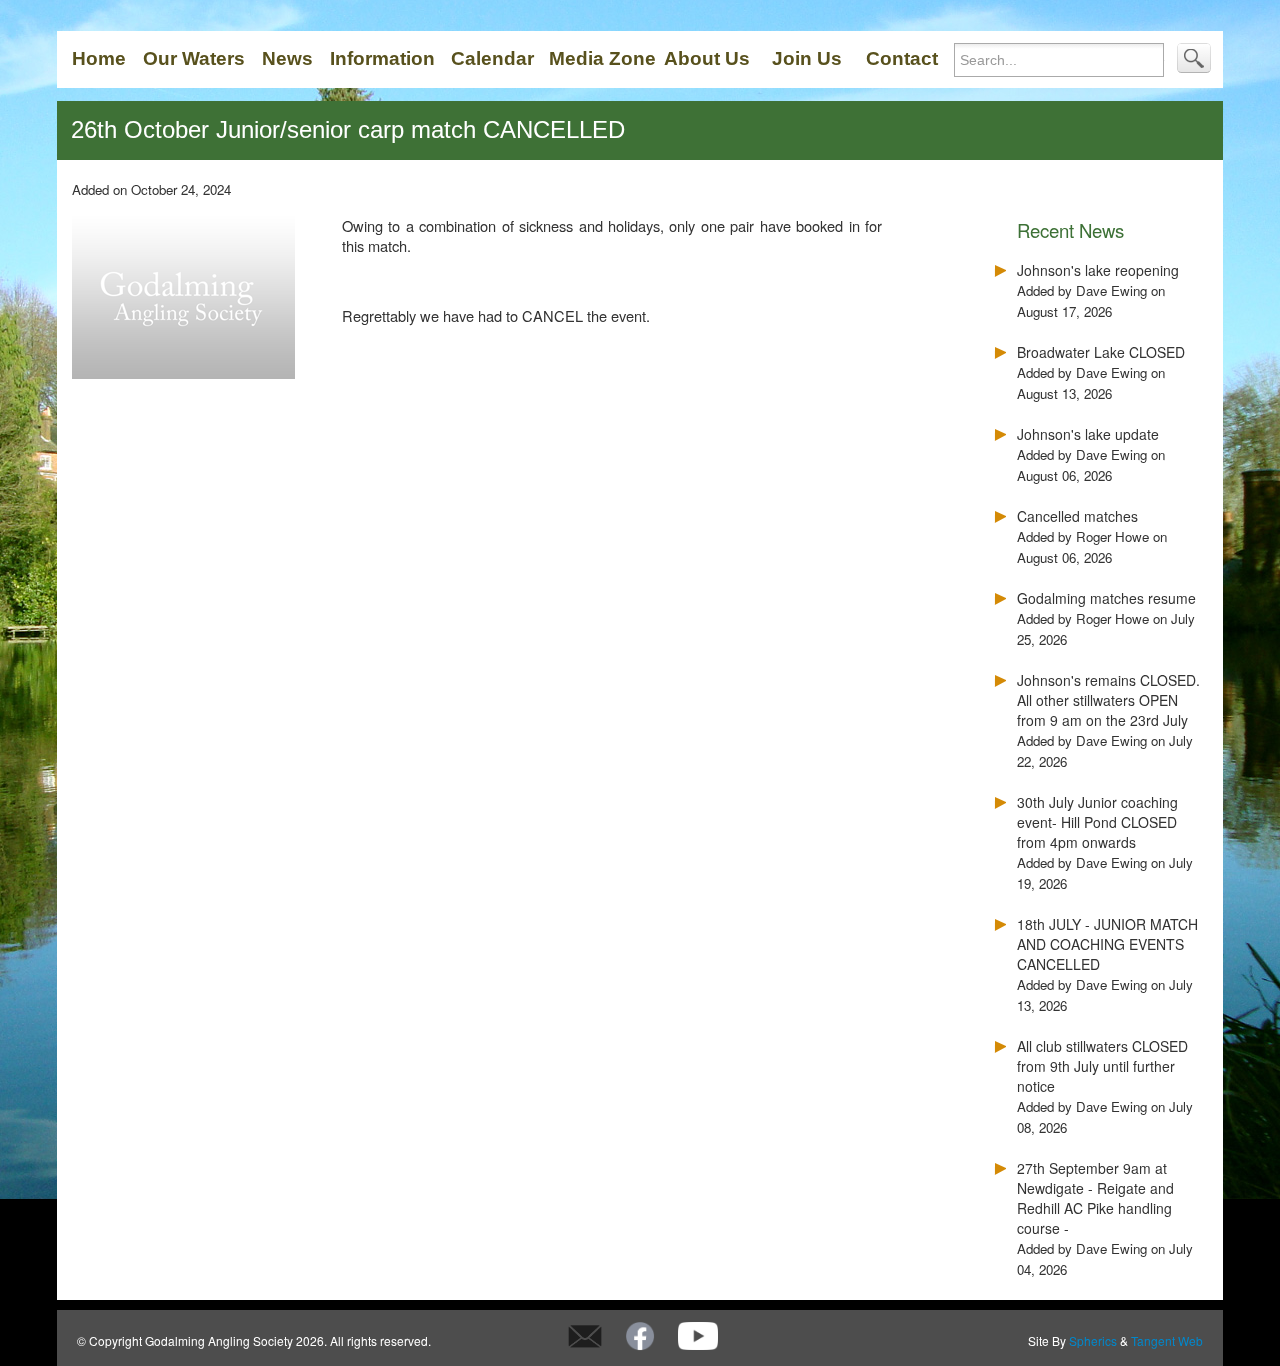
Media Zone (602, 58)
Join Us (807, 58)
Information (382, 58)
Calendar (492, 58)
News (287, 58)
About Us (707, 58)
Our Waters (194, 58)
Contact (902, 58)
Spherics (1093, 1340)
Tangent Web (1167, 1340)
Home (99, 58)
